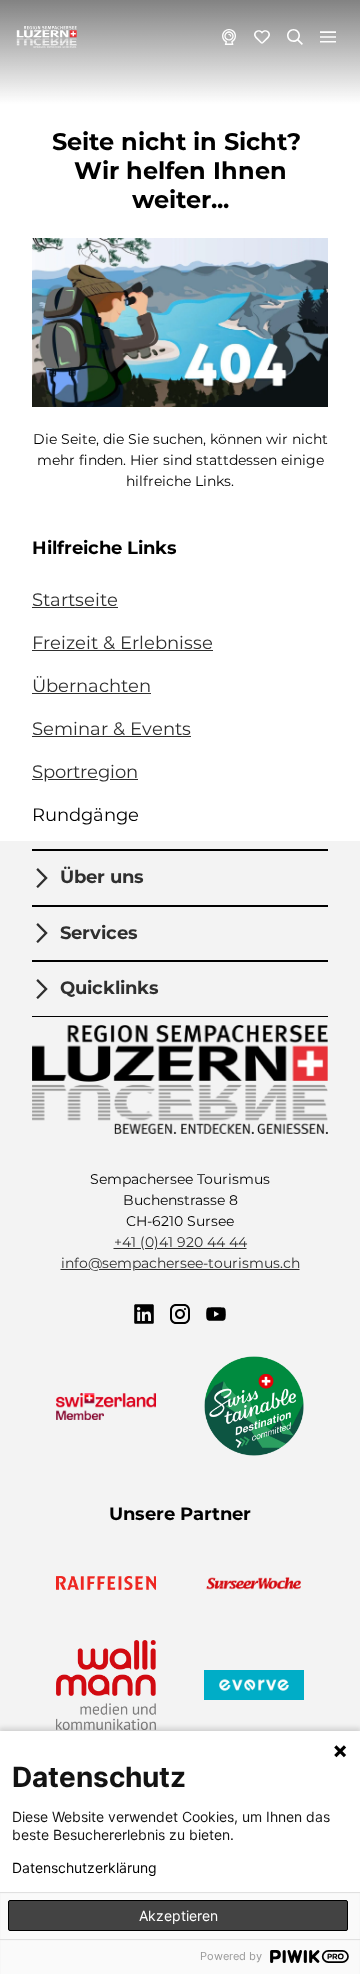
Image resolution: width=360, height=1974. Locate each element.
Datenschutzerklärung (84, 1868)
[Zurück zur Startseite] (47, 37)
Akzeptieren (178, 1915)
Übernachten (91, 686)
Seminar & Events (111, 729)
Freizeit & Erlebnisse (122, 643)
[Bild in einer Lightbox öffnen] (180, 322)
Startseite (75, 600)
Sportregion (85, 772)
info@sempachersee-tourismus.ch (180, 1263)
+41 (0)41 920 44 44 (180, 1242)
